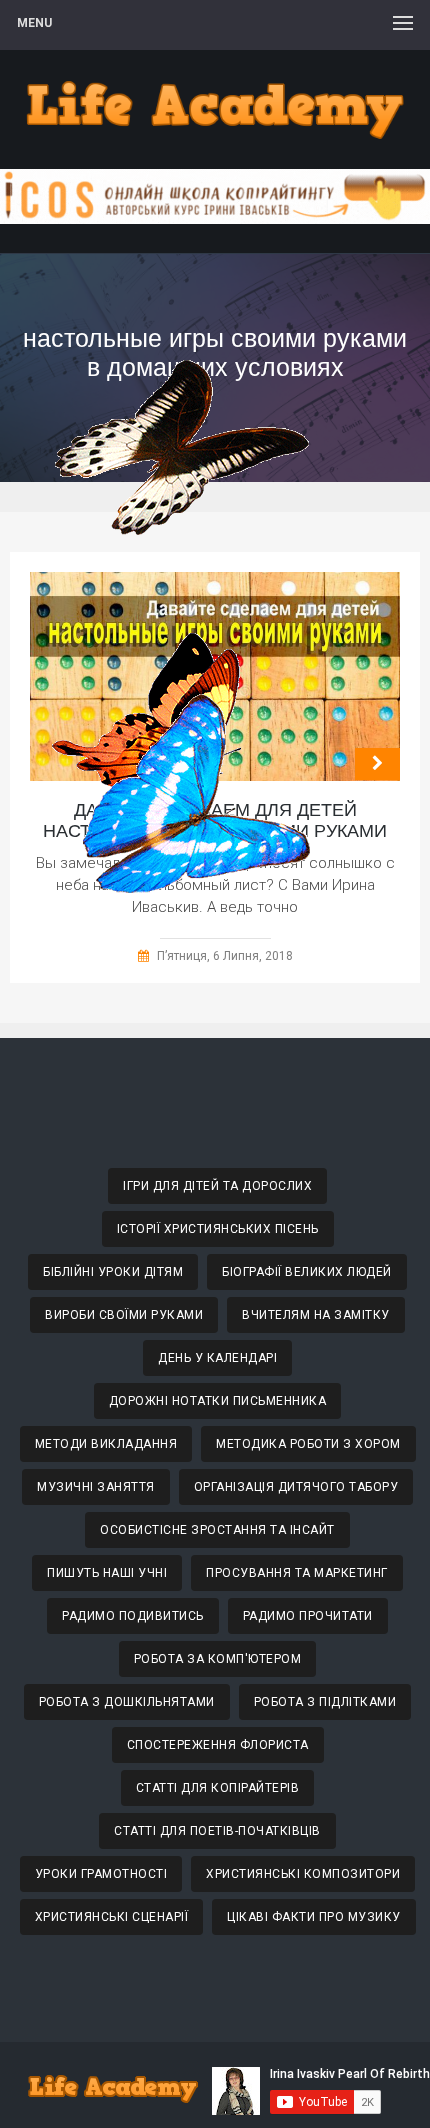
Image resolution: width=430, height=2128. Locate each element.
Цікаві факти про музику (314, 1917)
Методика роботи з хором (308, 1444)
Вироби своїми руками (124, 1315)
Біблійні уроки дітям (113, 1272)
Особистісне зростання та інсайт (217, 1530)
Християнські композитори (303, 1874)
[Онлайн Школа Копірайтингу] (215, 218)
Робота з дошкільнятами (127, 1702)
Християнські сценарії (112, 1917)
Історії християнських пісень (218, 1229)
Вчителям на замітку (316, 1315)
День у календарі (217, 1358)
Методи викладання (106, 1444)
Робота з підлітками (325, 1702)
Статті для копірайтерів (218, 1788)
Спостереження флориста (218, 1745)
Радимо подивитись (133, 1616)
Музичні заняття (96, 1487)
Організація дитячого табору (296, 1487)
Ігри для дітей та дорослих (217, 1186)
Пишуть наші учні (107, 1573)
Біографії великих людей (307, 1272)
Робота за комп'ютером (218, 1659)
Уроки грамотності (101, 1874)
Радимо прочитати (308, 1616)
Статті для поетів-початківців (217, 1831)
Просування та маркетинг (297, 1573)
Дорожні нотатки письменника (218, 1401)
